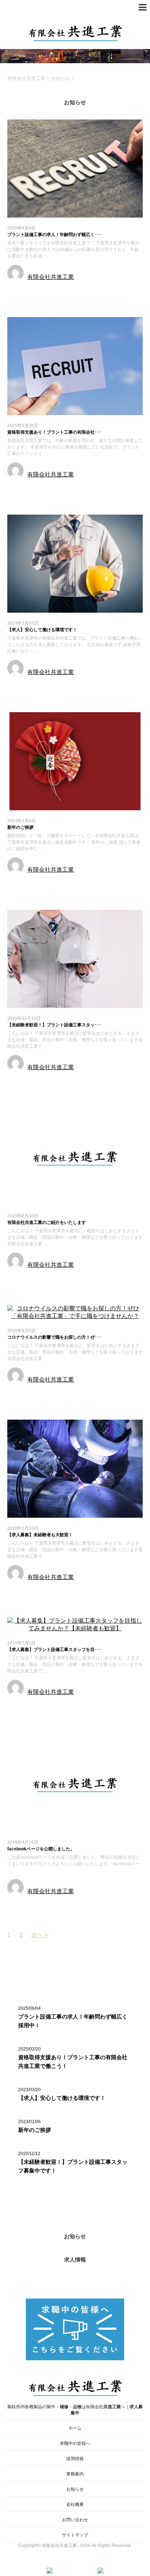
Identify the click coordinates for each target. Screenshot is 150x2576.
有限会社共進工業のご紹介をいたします (47, 1222)
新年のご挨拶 (20, 827)
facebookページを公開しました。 (41, 1849)
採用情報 (75, 2459)
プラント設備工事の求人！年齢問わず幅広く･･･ (54, 235)
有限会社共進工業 (51, 277)
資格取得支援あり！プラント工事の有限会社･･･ (54, 432)
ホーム (75, 2428)
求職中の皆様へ (75, 2443)
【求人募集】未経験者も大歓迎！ (40, 1535)
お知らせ (19, 883)
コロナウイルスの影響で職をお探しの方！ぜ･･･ (54, 1337)
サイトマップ (75, 2535)
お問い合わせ (75, 2520)
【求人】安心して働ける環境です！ (42, 630)
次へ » (40, 1935)
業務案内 (75, 2474)
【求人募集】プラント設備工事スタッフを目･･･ (54, 1650)
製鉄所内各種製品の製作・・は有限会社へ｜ (75, 2410)
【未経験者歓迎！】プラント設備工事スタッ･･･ (54, 1025)
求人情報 (19, 290)
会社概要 (75, 2504)
